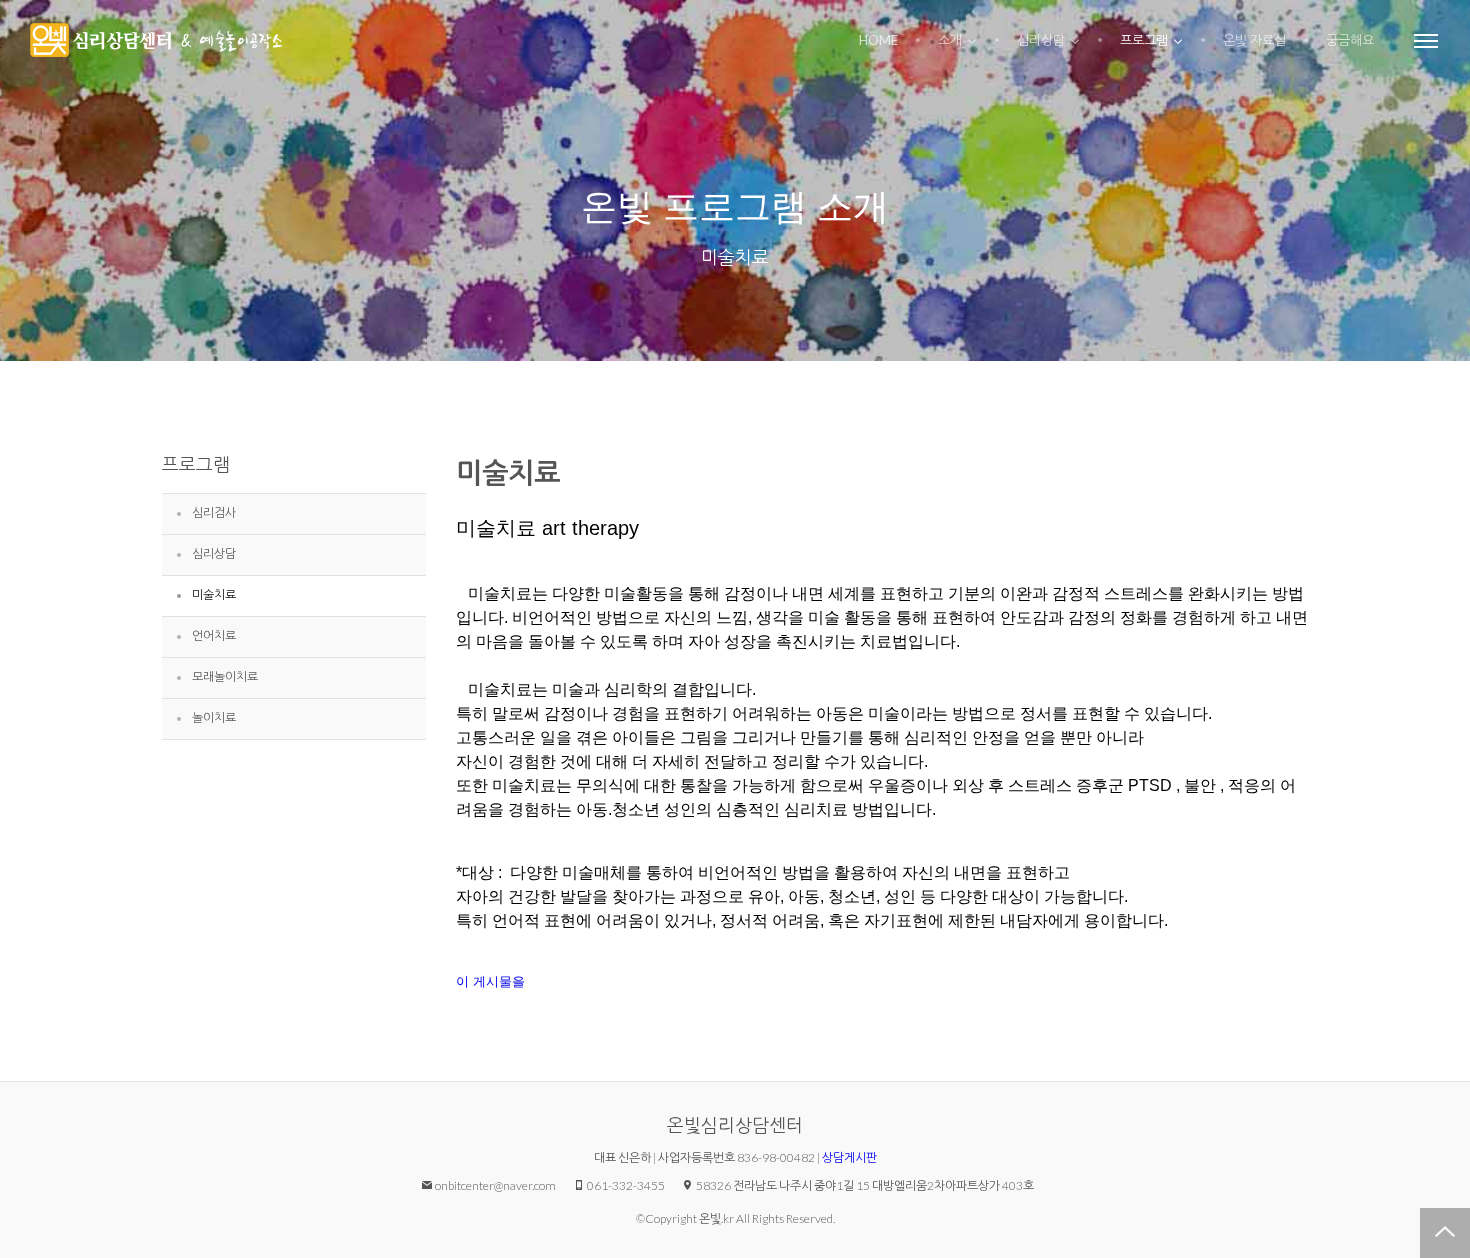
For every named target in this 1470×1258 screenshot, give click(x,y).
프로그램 (1144, 40)
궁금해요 (1350, 40)
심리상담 (1041, 40)
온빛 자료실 (1254, 40)
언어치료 (214, 635)
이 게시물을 (490, 981)
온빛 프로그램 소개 (735, 206)
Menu (1426, 40)
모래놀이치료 (225, 676)
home (878, 40)
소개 (950, 40)
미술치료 (735, 257)
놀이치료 (214, 717)
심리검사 (214, 512)
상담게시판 (849, 1157)
